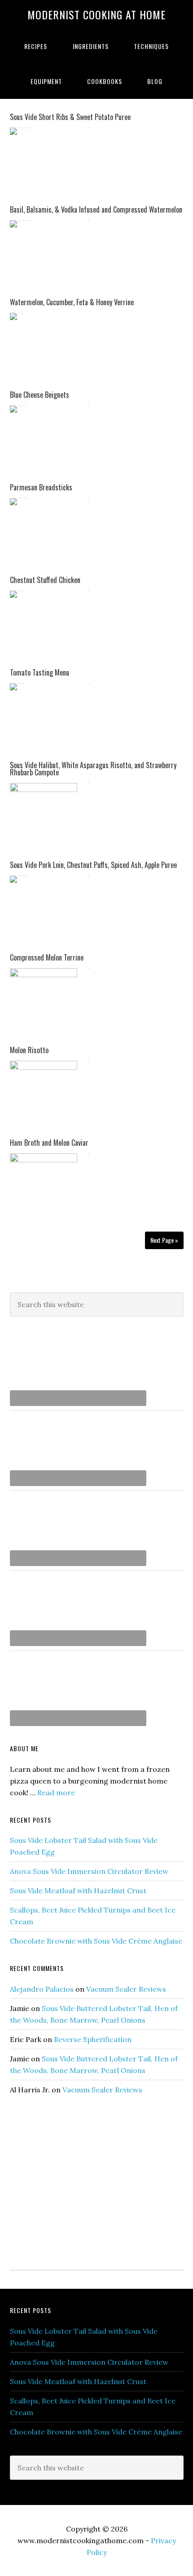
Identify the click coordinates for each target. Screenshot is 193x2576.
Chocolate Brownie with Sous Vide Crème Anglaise (96, 1941)
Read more (56, 1793)
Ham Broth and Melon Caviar (49, 1143)
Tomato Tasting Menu (39, 672)
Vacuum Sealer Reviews (126, 1989)
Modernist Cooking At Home (96, 14)
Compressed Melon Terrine (47, 957)
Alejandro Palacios (42, 1989)
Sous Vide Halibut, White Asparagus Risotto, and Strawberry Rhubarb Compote (93, 769)
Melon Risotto (29, 1050)
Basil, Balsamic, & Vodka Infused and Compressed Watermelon (96, 209)
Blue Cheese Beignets (39, 395)
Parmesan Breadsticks (41, 487)
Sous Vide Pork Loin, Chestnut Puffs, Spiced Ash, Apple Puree (93, 865)
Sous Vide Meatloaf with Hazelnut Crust (78, 1891)
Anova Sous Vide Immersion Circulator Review (89, 1871)
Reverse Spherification (93, 2039)
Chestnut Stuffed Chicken (45, 580)
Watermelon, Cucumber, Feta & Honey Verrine (72, 302)
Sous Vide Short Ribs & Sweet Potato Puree (70, 117)
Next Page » (164, 1240)
